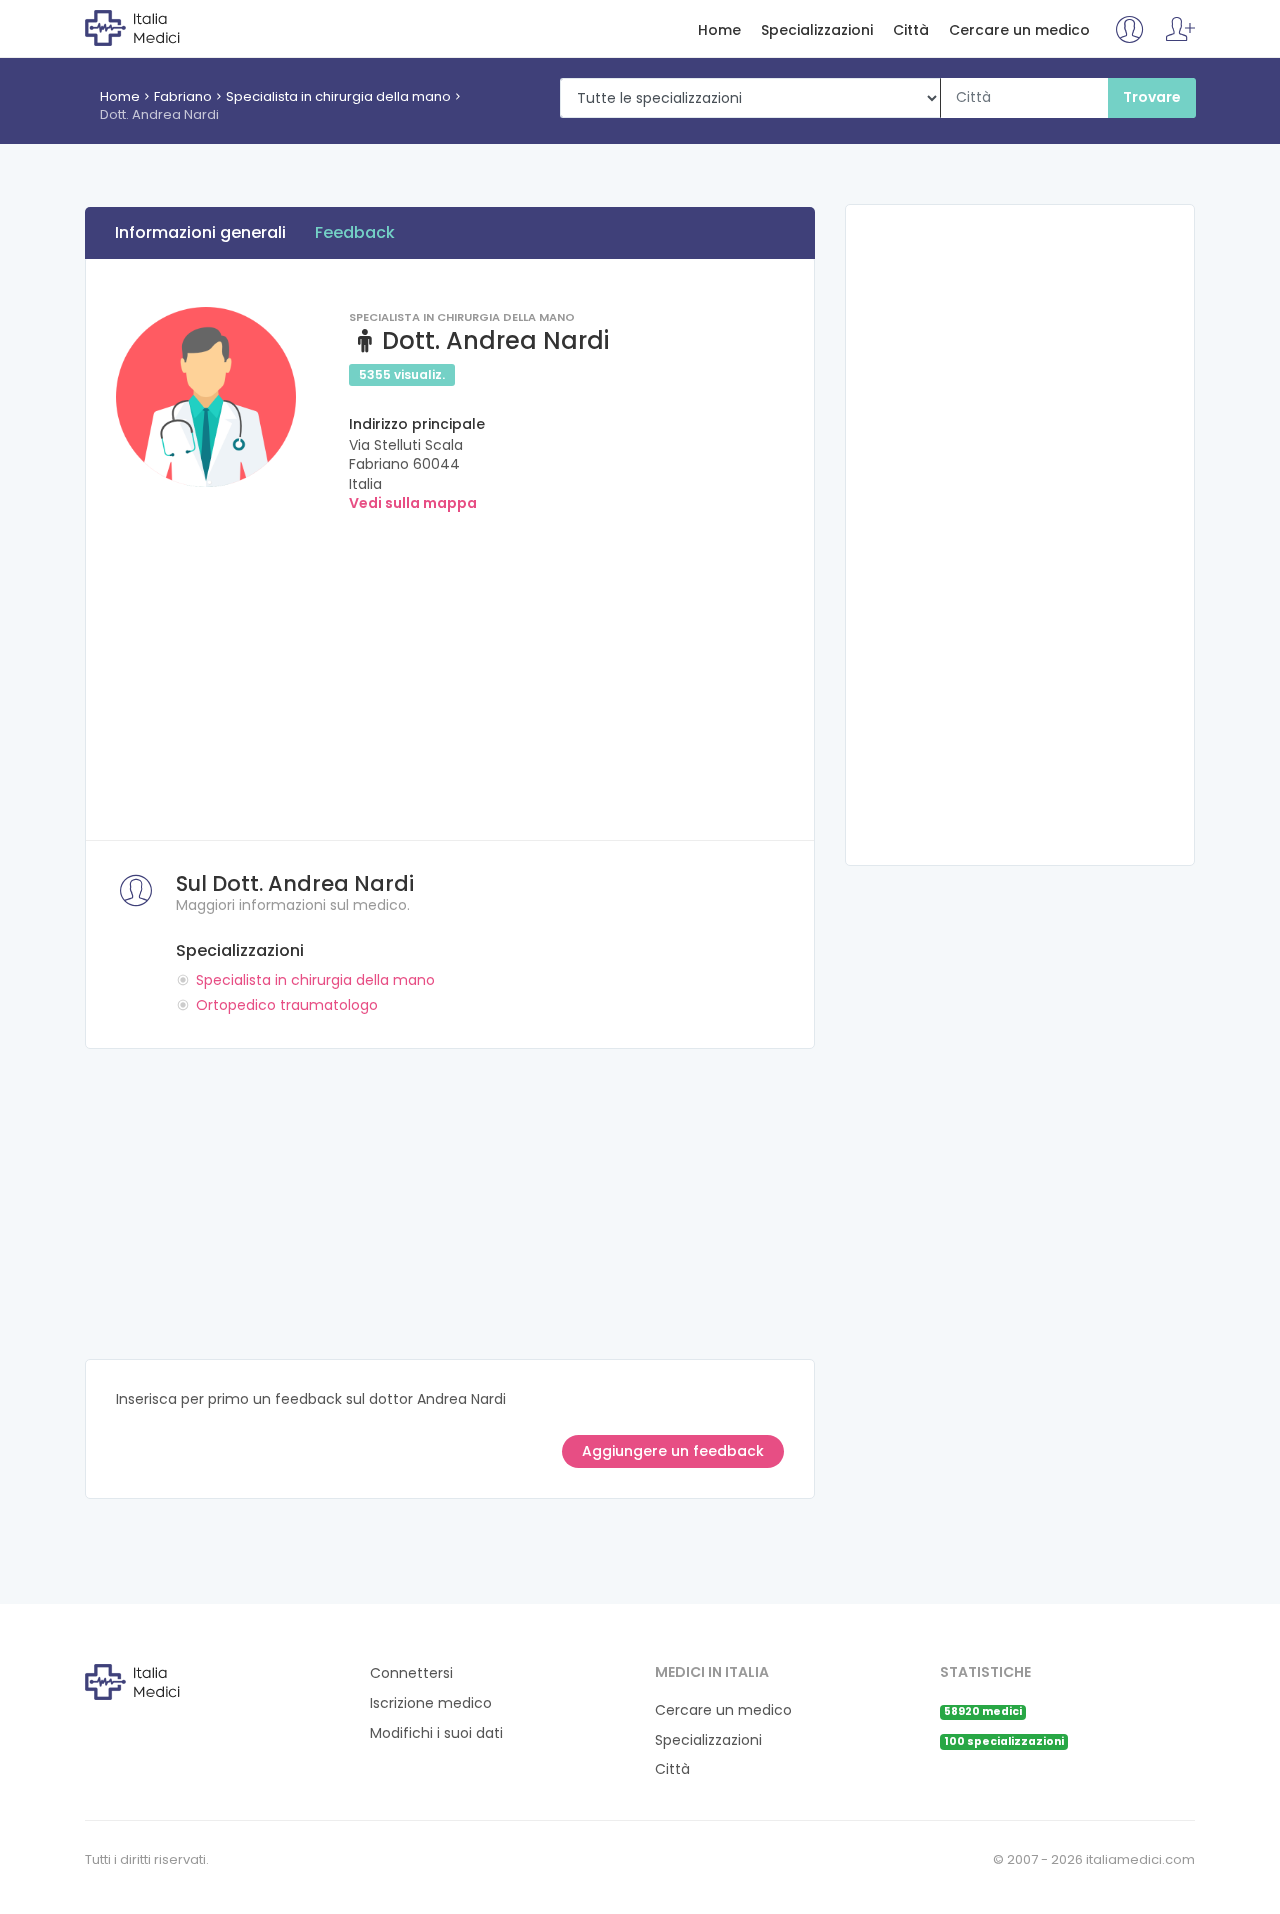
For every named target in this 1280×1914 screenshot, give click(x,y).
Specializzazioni (817, 30)
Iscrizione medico (431, 1703)
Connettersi (411, 1673)
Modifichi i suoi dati (436, 1733)
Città (911, 30)
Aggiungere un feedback (673, 1451)
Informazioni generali (200, 232)
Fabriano (183, 96)
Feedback (355, 232)
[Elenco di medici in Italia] (166, 27)
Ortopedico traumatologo (287, 1005)
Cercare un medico (1019, 30)
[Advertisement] (450, 670)
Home (719, 30)
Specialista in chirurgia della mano (338, 96)
